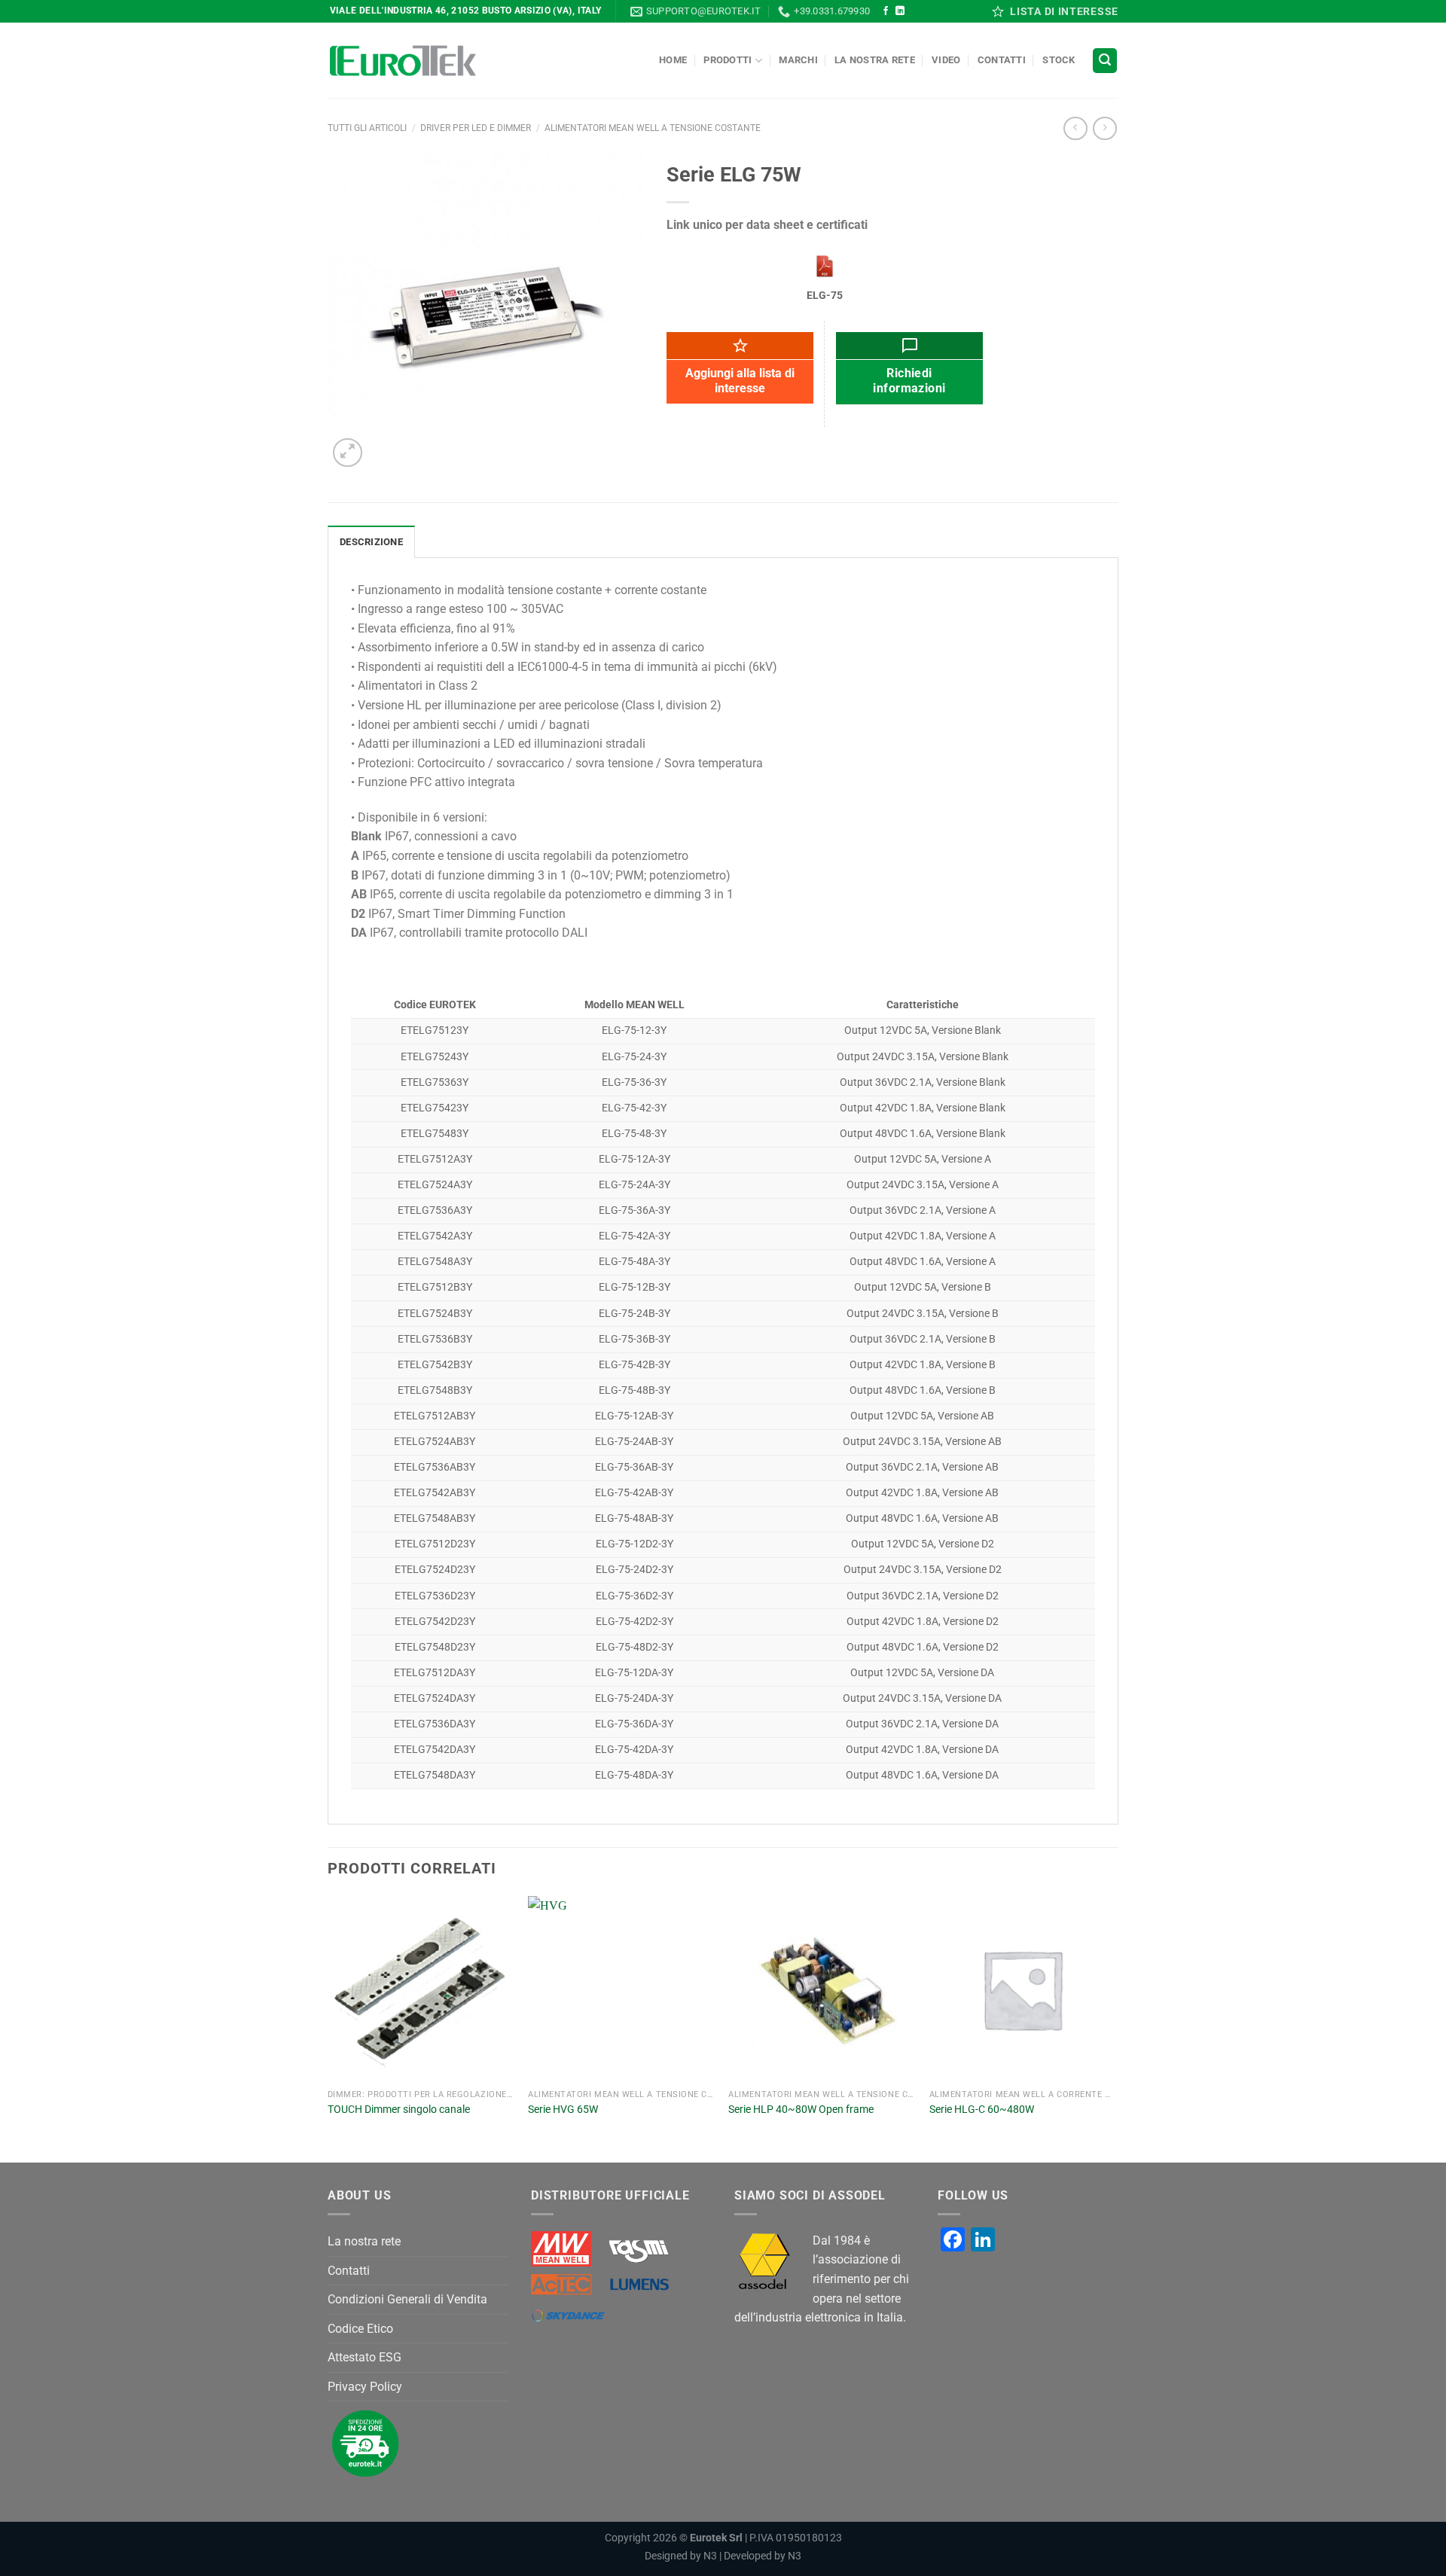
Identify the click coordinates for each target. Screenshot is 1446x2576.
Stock (1059, 60)
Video (946, 60)
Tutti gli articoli (367, 128)
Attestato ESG (365, 2357)
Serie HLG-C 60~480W (982, 2110)
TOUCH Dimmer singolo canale (399, 2110)
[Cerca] (1105, 61)
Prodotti (728, 60)
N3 (710, 2556)
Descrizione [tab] (371, 542)
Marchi (798, 60)
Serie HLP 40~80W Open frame (801, 2110)
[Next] (1114, 2028)
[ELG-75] (825, 266)
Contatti (1002, 60)
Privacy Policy (365, 2387)
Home (673, 60)
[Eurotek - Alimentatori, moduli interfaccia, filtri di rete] (403, 61)
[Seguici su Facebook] (886, 11)
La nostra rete (875, 60)
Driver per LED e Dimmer (476, 128)
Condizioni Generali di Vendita (407, 2299)
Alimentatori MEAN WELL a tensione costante (653, 128)
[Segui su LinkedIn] (900, 11)
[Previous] (328, 2028)
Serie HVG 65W (563, 2110)
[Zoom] (348, 453)
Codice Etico (360, 2329)
